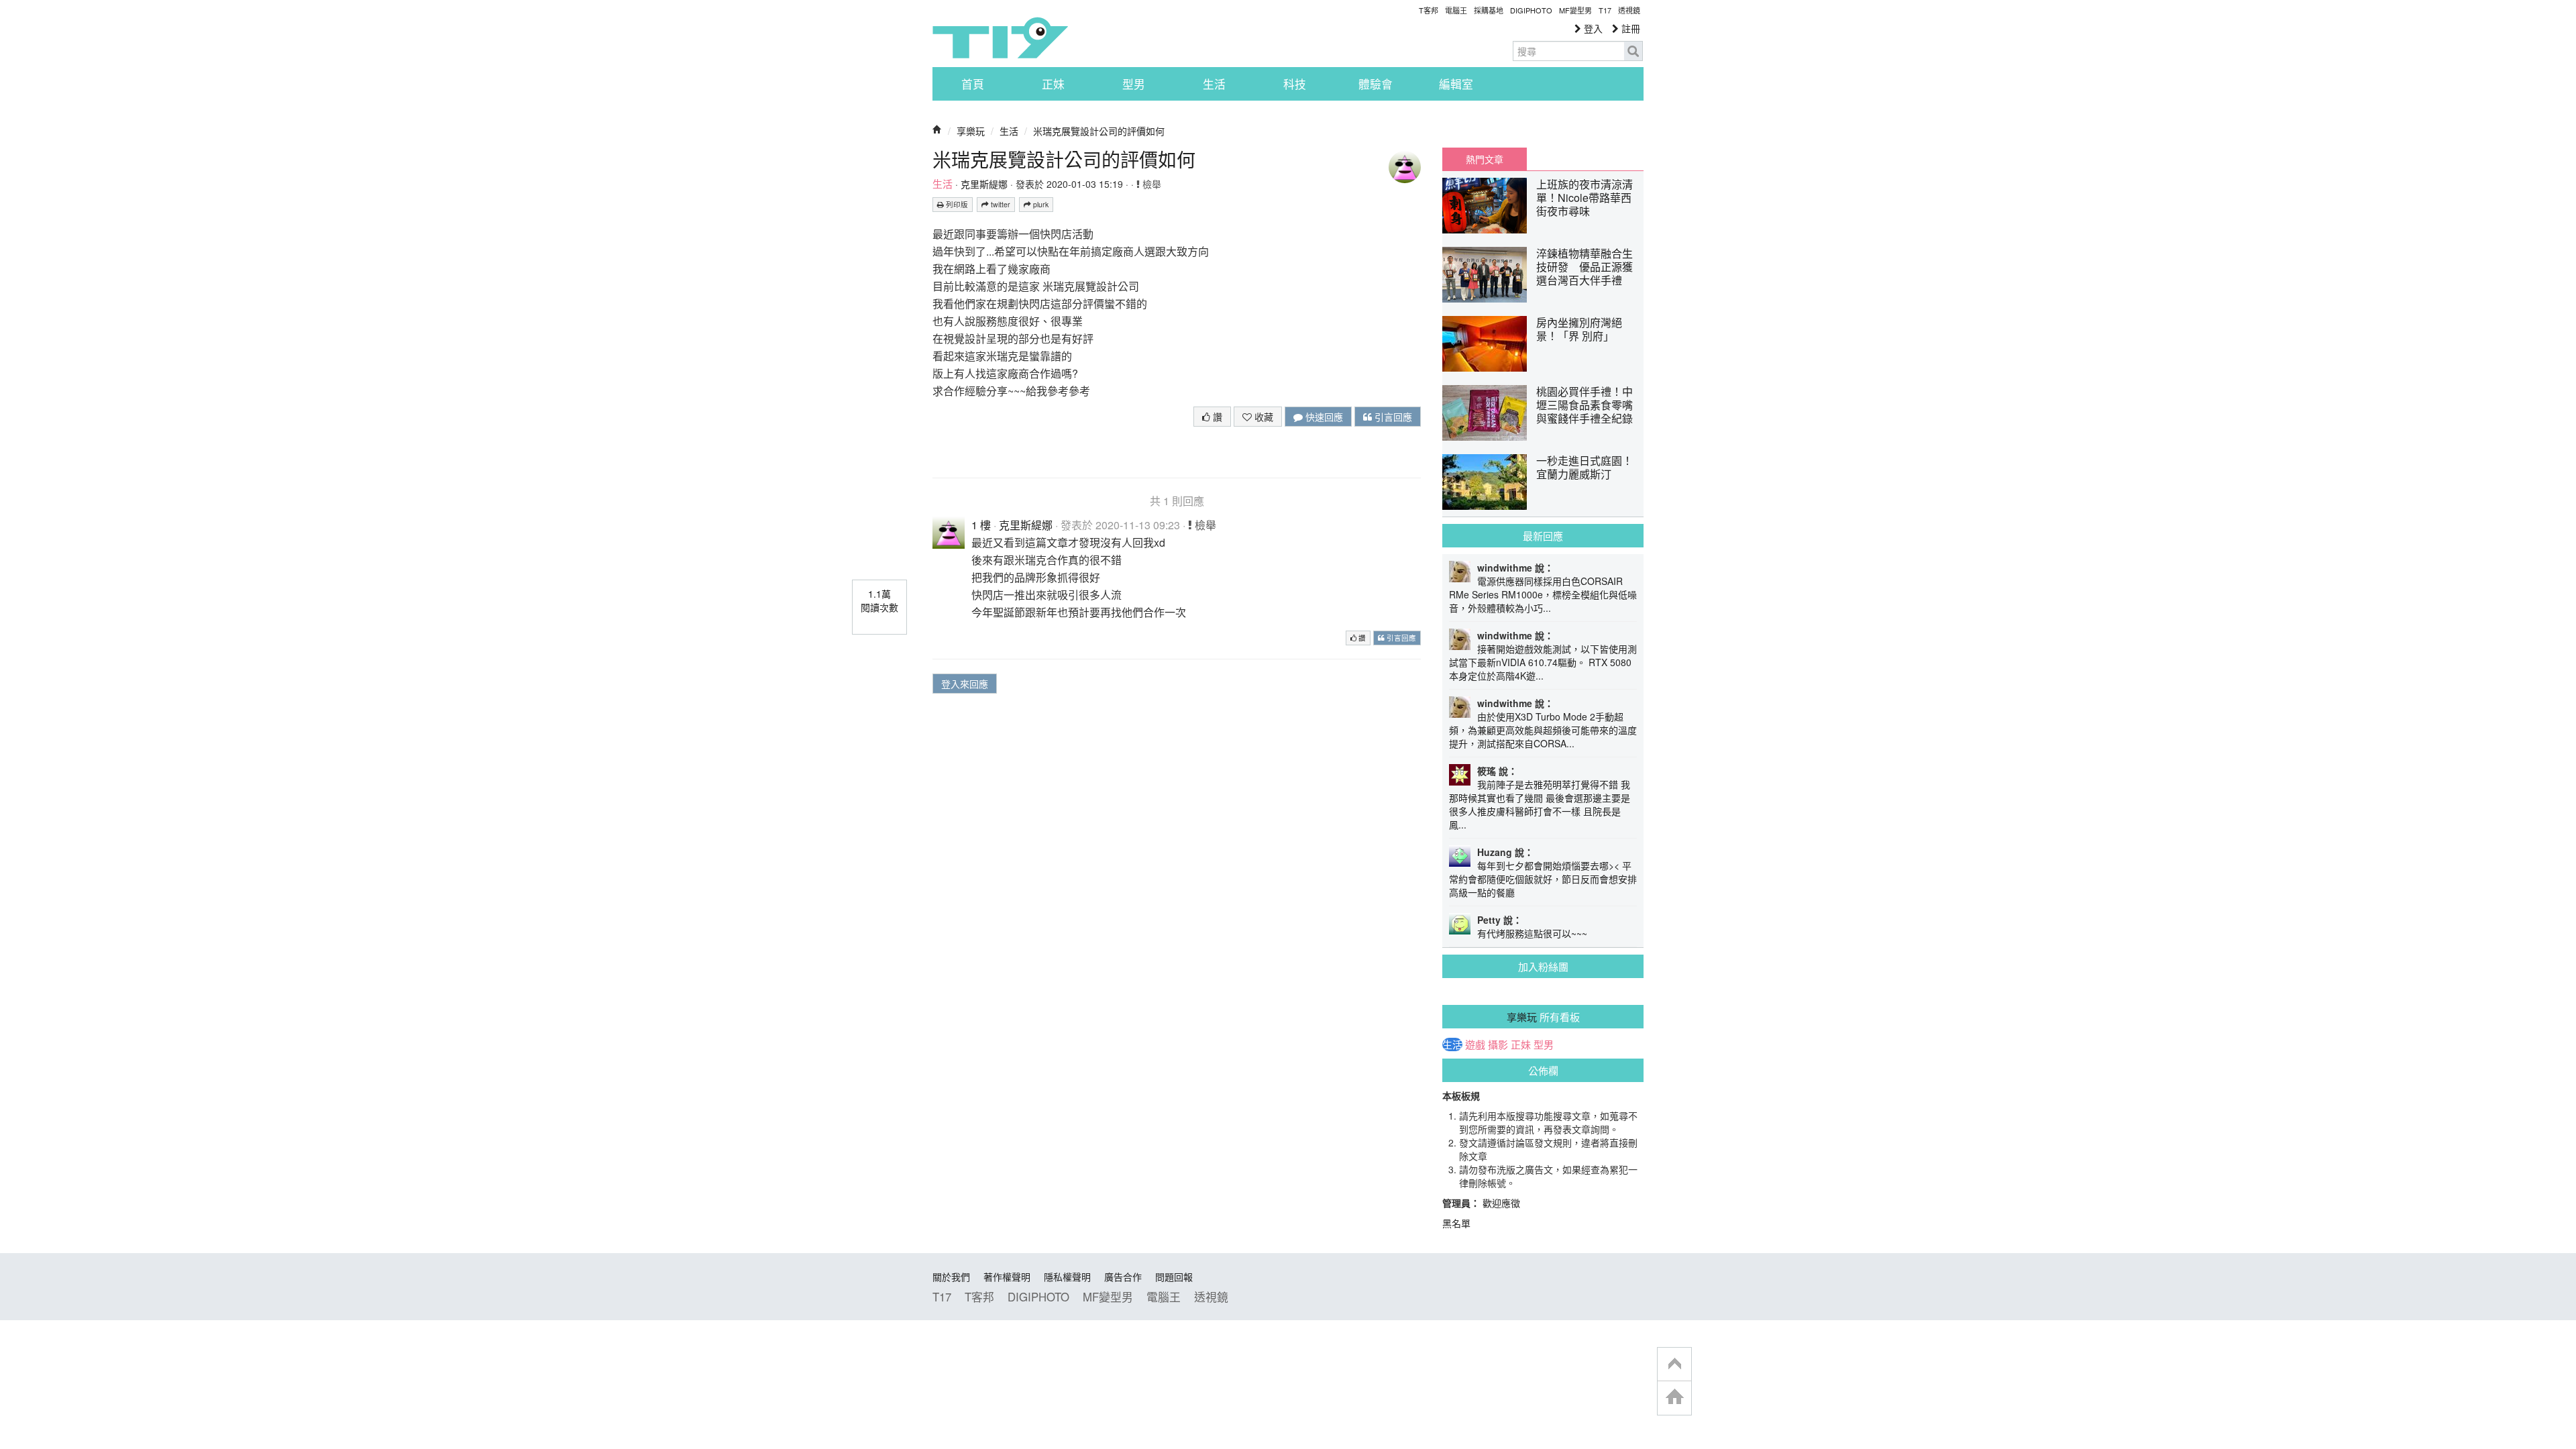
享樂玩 (971, 131)
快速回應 (1323, 417)
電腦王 (1456, 10)
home (1674, 1398)
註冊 (1629, 28)
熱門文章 (1485, 159)
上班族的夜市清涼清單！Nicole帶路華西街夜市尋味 (1585, 198)
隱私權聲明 (1067, 1277)
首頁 (973, 84)
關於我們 (951, 1277)
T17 (1000, 38)
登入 (1592, 28)
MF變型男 (1575, 10)
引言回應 (1392, 417)
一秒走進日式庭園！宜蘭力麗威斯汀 (1585, 467)
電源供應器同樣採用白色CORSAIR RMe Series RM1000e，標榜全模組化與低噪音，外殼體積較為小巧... (1543, 594)
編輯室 (1456, 84)
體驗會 (1376, 84)
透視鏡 (1629, 10)
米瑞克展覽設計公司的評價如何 (1099, 131)
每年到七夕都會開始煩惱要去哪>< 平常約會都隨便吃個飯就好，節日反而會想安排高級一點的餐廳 (1543, 879)
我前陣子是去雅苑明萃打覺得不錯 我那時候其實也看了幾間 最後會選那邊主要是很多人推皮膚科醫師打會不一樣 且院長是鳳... (1540, 804)
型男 (1134, 84)
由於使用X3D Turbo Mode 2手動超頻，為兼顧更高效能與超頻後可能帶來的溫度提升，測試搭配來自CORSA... (1543, 730)
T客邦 (1429, 10)
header (1674, 1364)
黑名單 (1456, 1223)
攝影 (1498, 1044)
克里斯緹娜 (984, 184)
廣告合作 (1123, 1277)
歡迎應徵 (1501, 1203)
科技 (1295, 84)
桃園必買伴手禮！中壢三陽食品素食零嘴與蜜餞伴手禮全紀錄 (1585, 405)
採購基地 (1489, 10)
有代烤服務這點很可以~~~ (1532, 933)
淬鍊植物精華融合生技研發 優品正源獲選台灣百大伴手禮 (1585, 267)
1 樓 (981, 525)
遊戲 (1475, 1044)
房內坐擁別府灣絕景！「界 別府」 (1579, 329)
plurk (1040, 204)
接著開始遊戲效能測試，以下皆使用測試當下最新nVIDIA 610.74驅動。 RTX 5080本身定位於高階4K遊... (1543, 662)
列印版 (956, 204)
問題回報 (1174, 1277)
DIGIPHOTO (1531, 10)
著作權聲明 (1007, 1277)
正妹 (1053, 84)
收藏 (1263, 417)
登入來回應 (965, 684)
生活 (1214, 84)
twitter (1000, 204)
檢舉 (1150, 184)
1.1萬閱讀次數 (879, 600)
